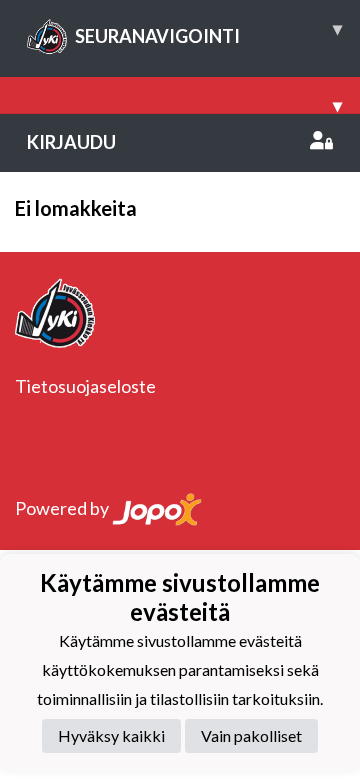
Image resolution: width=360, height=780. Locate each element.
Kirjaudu (71, 142)
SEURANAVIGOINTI (208, 32)
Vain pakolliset (251, 735)
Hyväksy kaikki (111, 735)
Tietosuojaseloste (85, 386)
